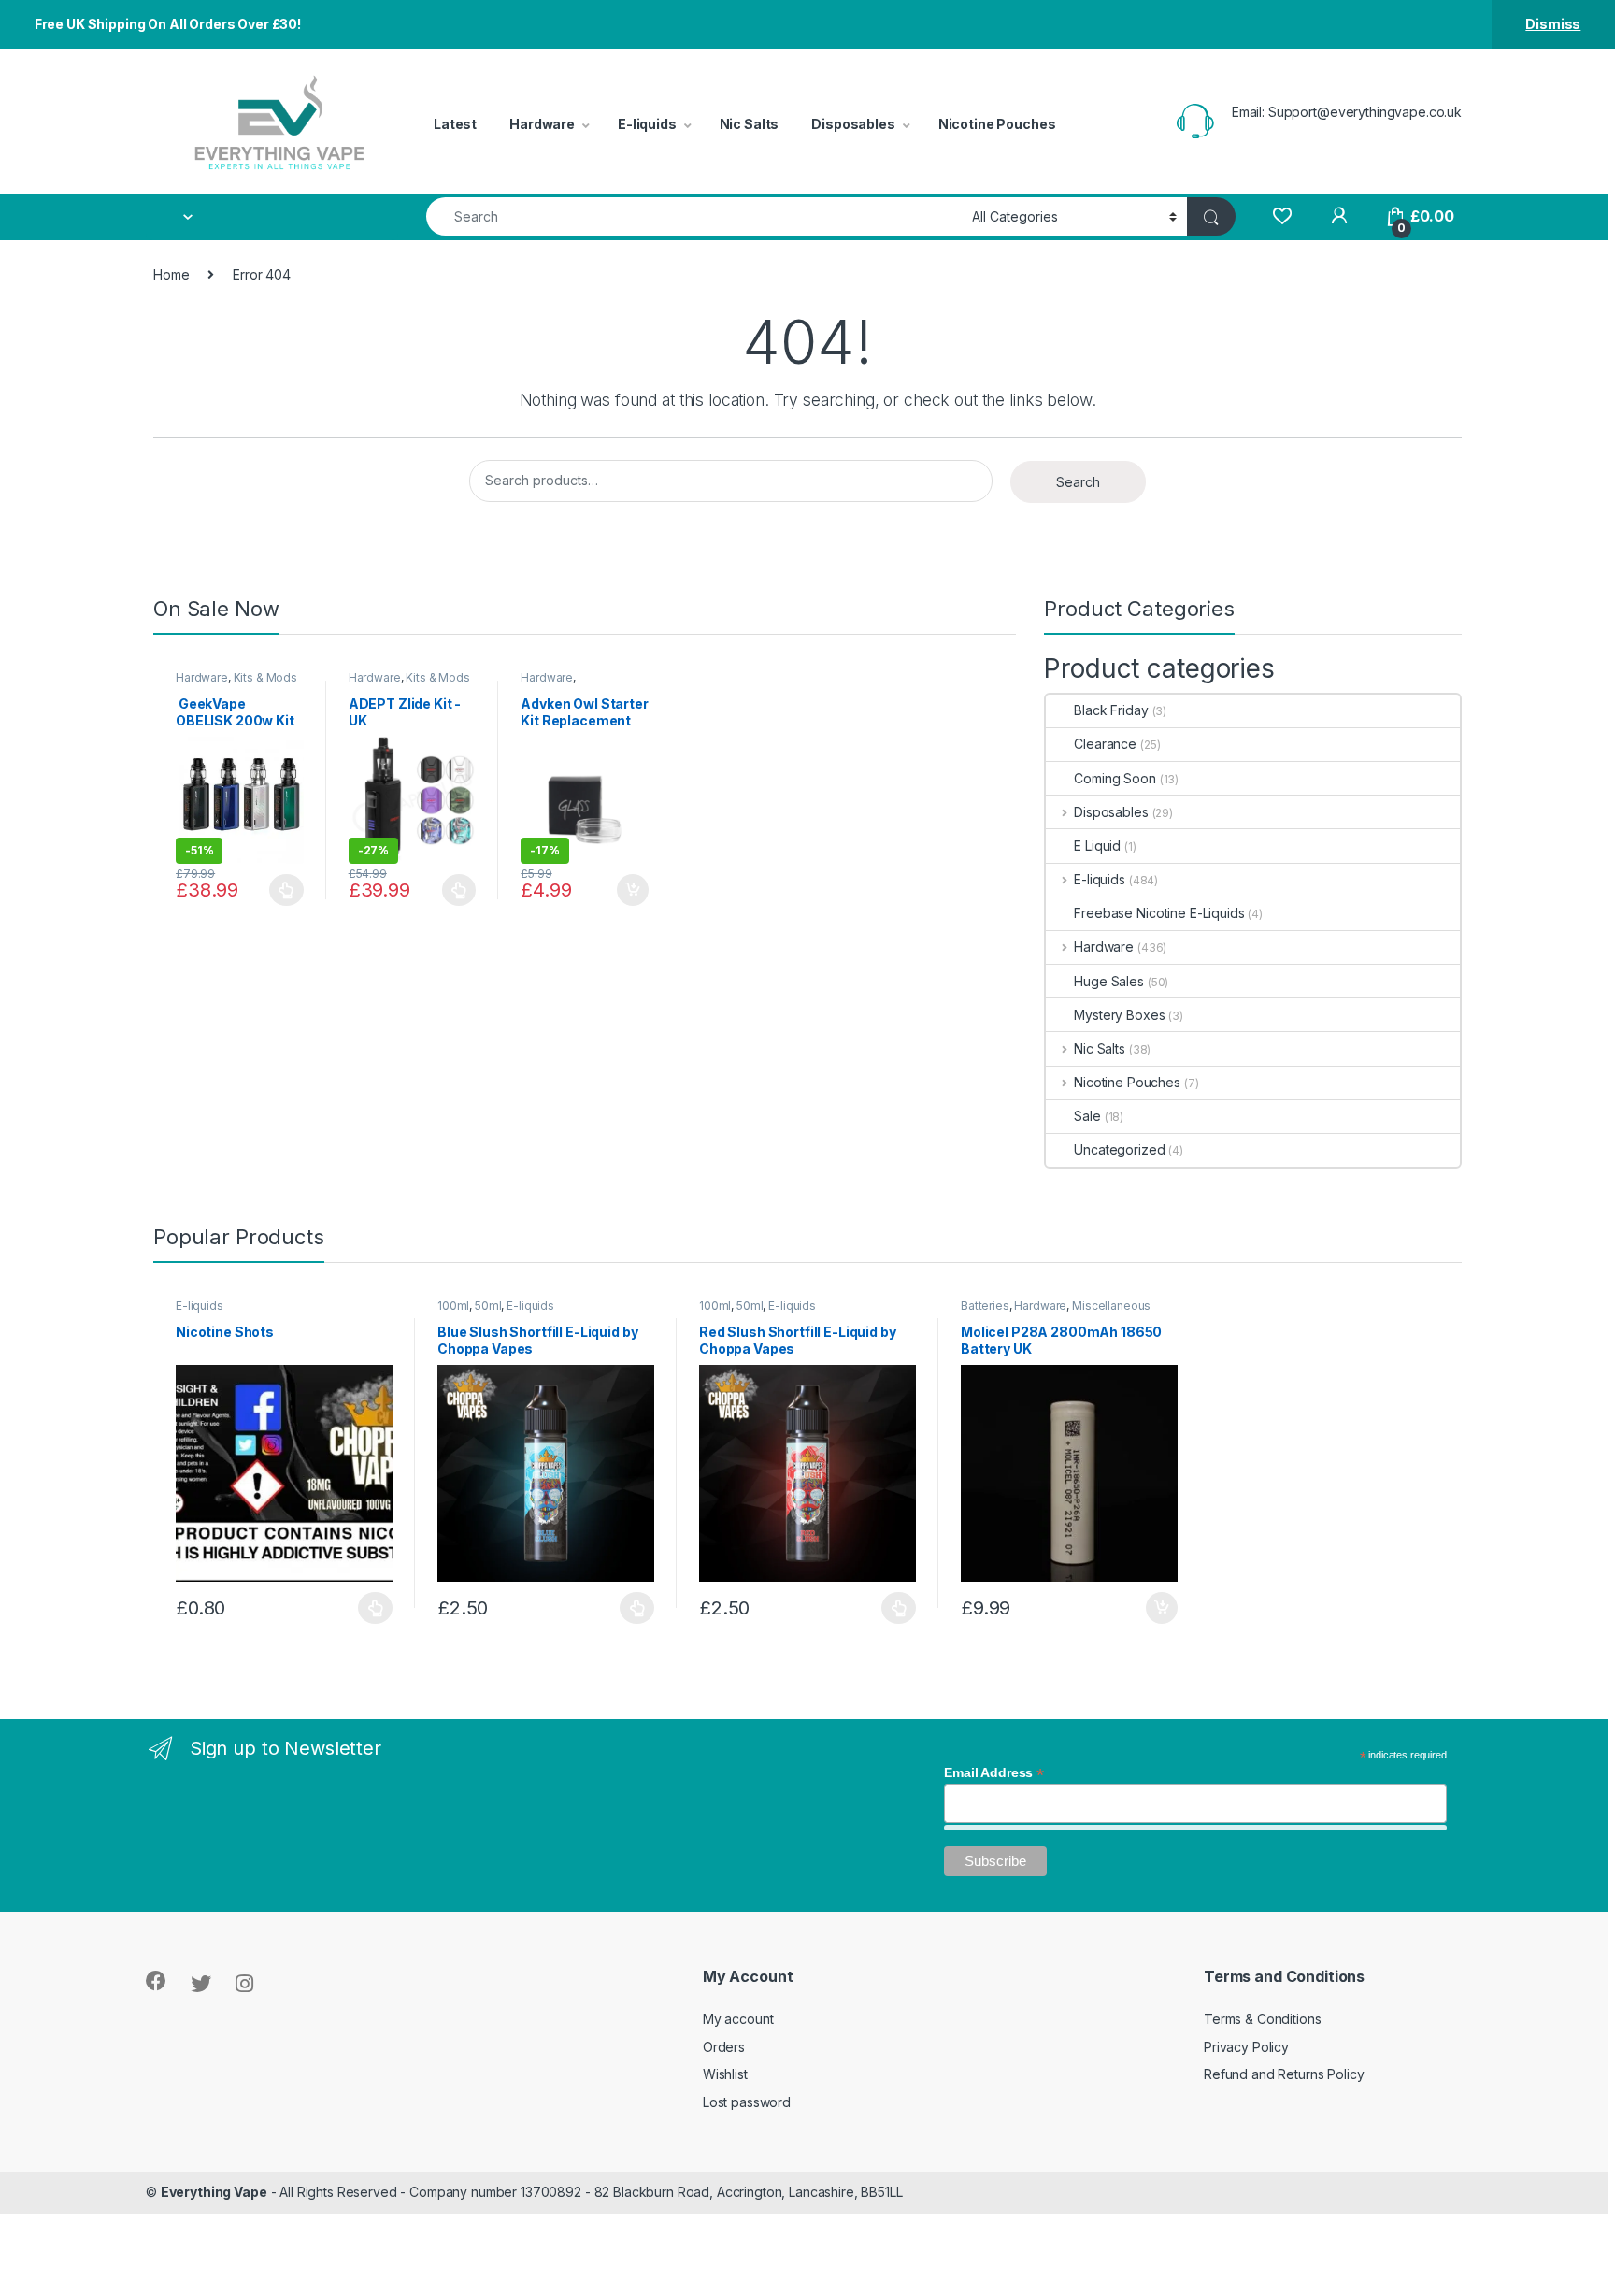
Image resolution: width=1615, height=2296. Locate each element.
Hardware (542, 124)
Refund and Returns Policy (1284, 2074)
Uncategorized (1119, 1149)
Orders (724, 2047)
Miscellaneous (1111, 1306)
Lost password (747, 2102)
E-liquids (647, 124)
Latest (455, 124)
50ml (488, 1306)
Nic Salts (750, 124)
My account (738, 2019)
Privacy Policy (1246, 2047)
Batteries (985, 1306)
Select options (281, 890)
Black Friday (1111, 710)
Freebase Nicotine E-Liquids (1159, 913)
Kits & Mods (265, 677)
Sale (1087, 1116)
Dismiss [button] (1553, 24)
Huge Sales (1109, 981)
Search (1078, 482)
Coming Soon (1115, 778)
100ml (453, 1306)
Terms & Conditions (1262, 2019)
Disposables (853, 124)
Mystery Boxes (1119, 1015)
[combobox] (694, 216)
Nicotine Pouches (997, 124)
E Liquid (1097, 846)
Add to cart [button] (633, 890)
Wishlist (725, 2074)
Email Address (994, 1772)
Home (171, 274)
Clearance (1105, 744)
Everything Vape (214, 2192)
